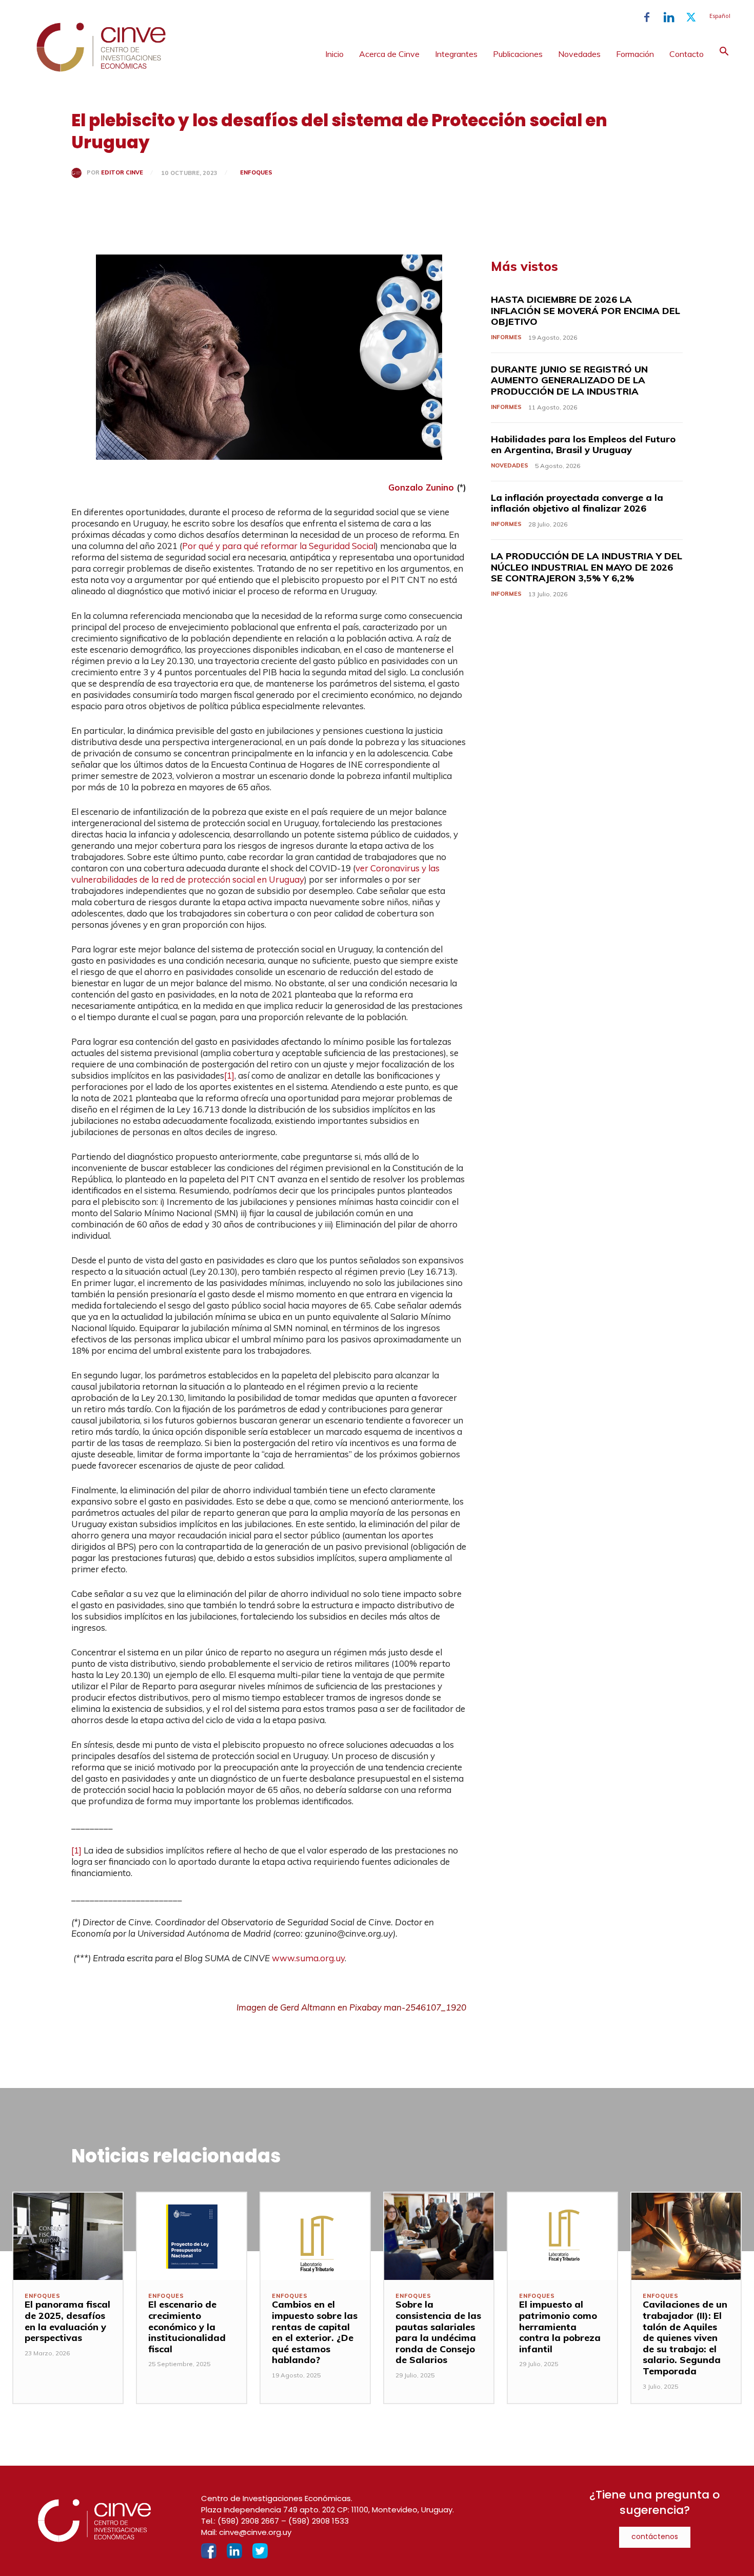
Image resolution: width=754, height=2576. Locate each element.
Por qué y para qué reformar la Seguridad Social (279, 546)
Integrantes (456, 54)
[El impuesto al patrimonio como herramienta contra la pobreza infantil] (562, 2236)
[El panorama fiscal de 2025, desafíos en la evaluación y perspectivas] (68, 2236)
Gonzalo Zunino (421, 487)
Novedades (579, 54)
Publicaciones (518, 54)
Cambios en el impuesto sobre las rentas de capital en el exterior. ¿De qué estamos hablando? (315, 2332)
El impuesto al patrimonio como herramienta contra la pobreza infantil (560, 2326)
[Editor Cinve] (79, 173)
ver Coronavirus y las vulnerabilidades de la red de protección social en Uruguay (255, 874)
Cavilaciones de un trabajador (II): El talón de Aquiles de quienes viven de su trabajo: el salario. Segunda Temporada (685, 2338)
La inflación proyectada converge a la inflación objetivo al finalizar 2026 (577, 503)
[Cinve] (101, 69)
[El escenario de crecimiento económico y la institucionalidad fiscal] (192, 2236)
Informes (506, 337)
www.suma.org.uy (308, 1958)
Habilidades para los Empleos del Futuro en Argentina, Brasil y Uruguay (583, 445)
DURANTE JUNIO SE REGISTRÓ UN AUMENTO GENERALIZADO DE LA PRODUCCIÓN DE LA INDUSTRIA (569, 380)
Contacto (687, 54)
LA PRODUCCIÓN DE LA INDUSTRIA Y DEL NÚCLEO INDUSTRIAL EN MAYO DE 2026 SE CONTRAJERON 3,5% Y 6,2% (587, 567)
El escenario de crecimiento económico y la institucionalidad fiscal (187, 2326)
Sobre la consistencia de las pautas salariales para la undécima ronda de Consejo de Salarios (438, 2332)
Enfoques (256, 172)
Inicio (334, 54)
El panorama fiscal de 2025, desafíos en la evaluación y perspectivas (67, 2321)
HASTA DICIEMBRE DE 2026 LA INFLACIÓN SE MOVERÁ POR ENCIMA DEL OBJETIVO (586, 310)
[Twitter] (691, 17)
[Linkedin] (669, 17)
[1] (229, 1075)
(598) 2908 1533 (319, 2521)
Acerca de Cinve (389, 54)
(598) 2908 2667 (248, 2521)
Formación (635, 54)
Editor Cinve (122, 173)
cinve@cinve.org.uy (255, 2532)
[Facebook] (647, 17)
